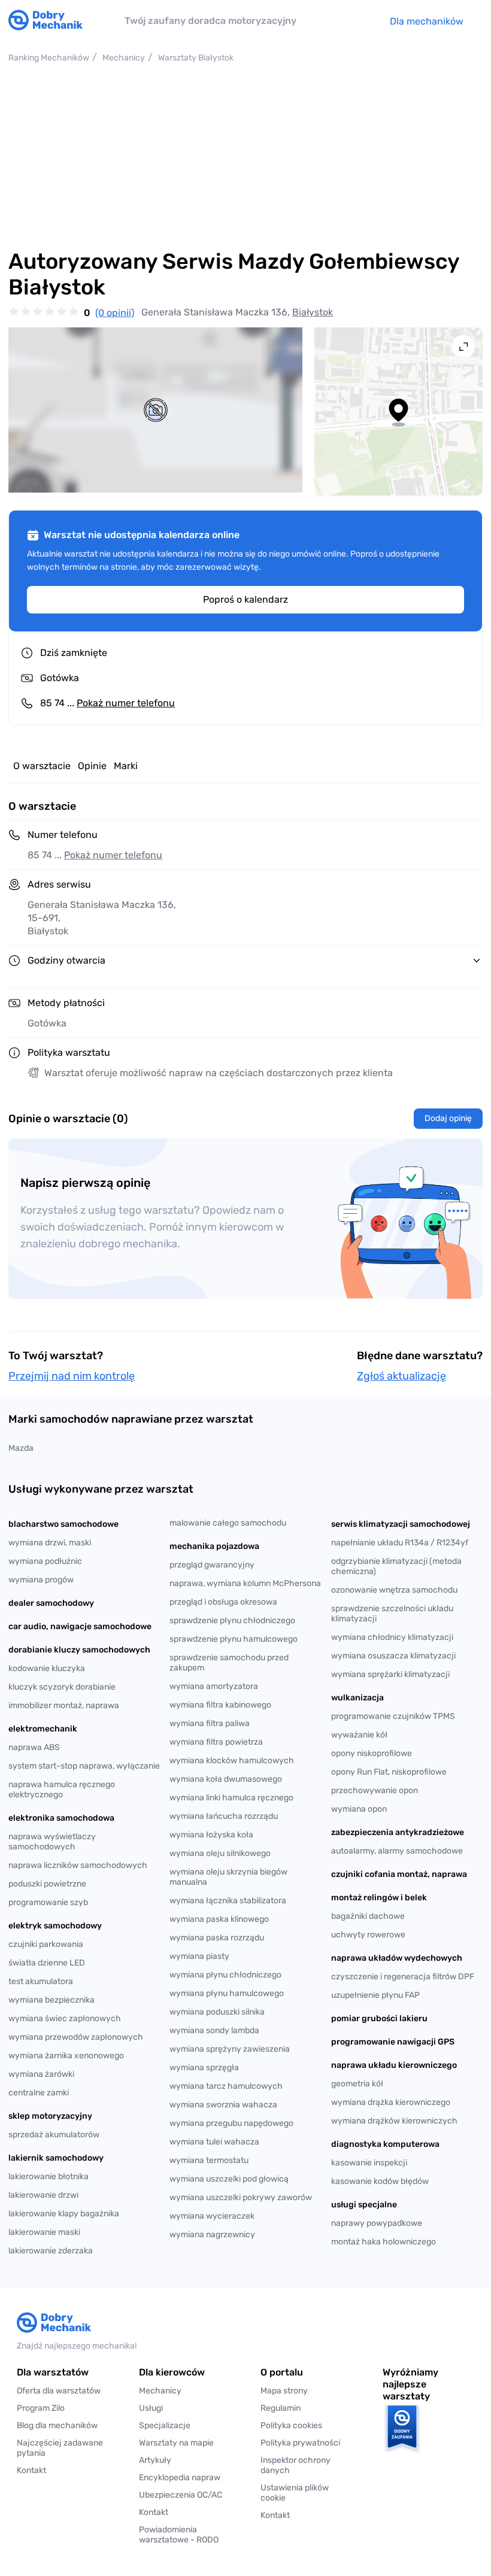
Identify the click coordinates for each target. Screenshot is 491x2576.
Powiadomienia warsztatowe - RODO (179, 2535)
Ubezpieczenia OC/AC (181, 2495)
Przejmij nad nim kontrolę (72, 1376)
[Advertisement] (245, 156)
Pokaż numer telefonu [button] (113, 855)
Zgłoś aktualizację (401, 1376)
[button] (307, 2493)
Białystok (313, 312)
